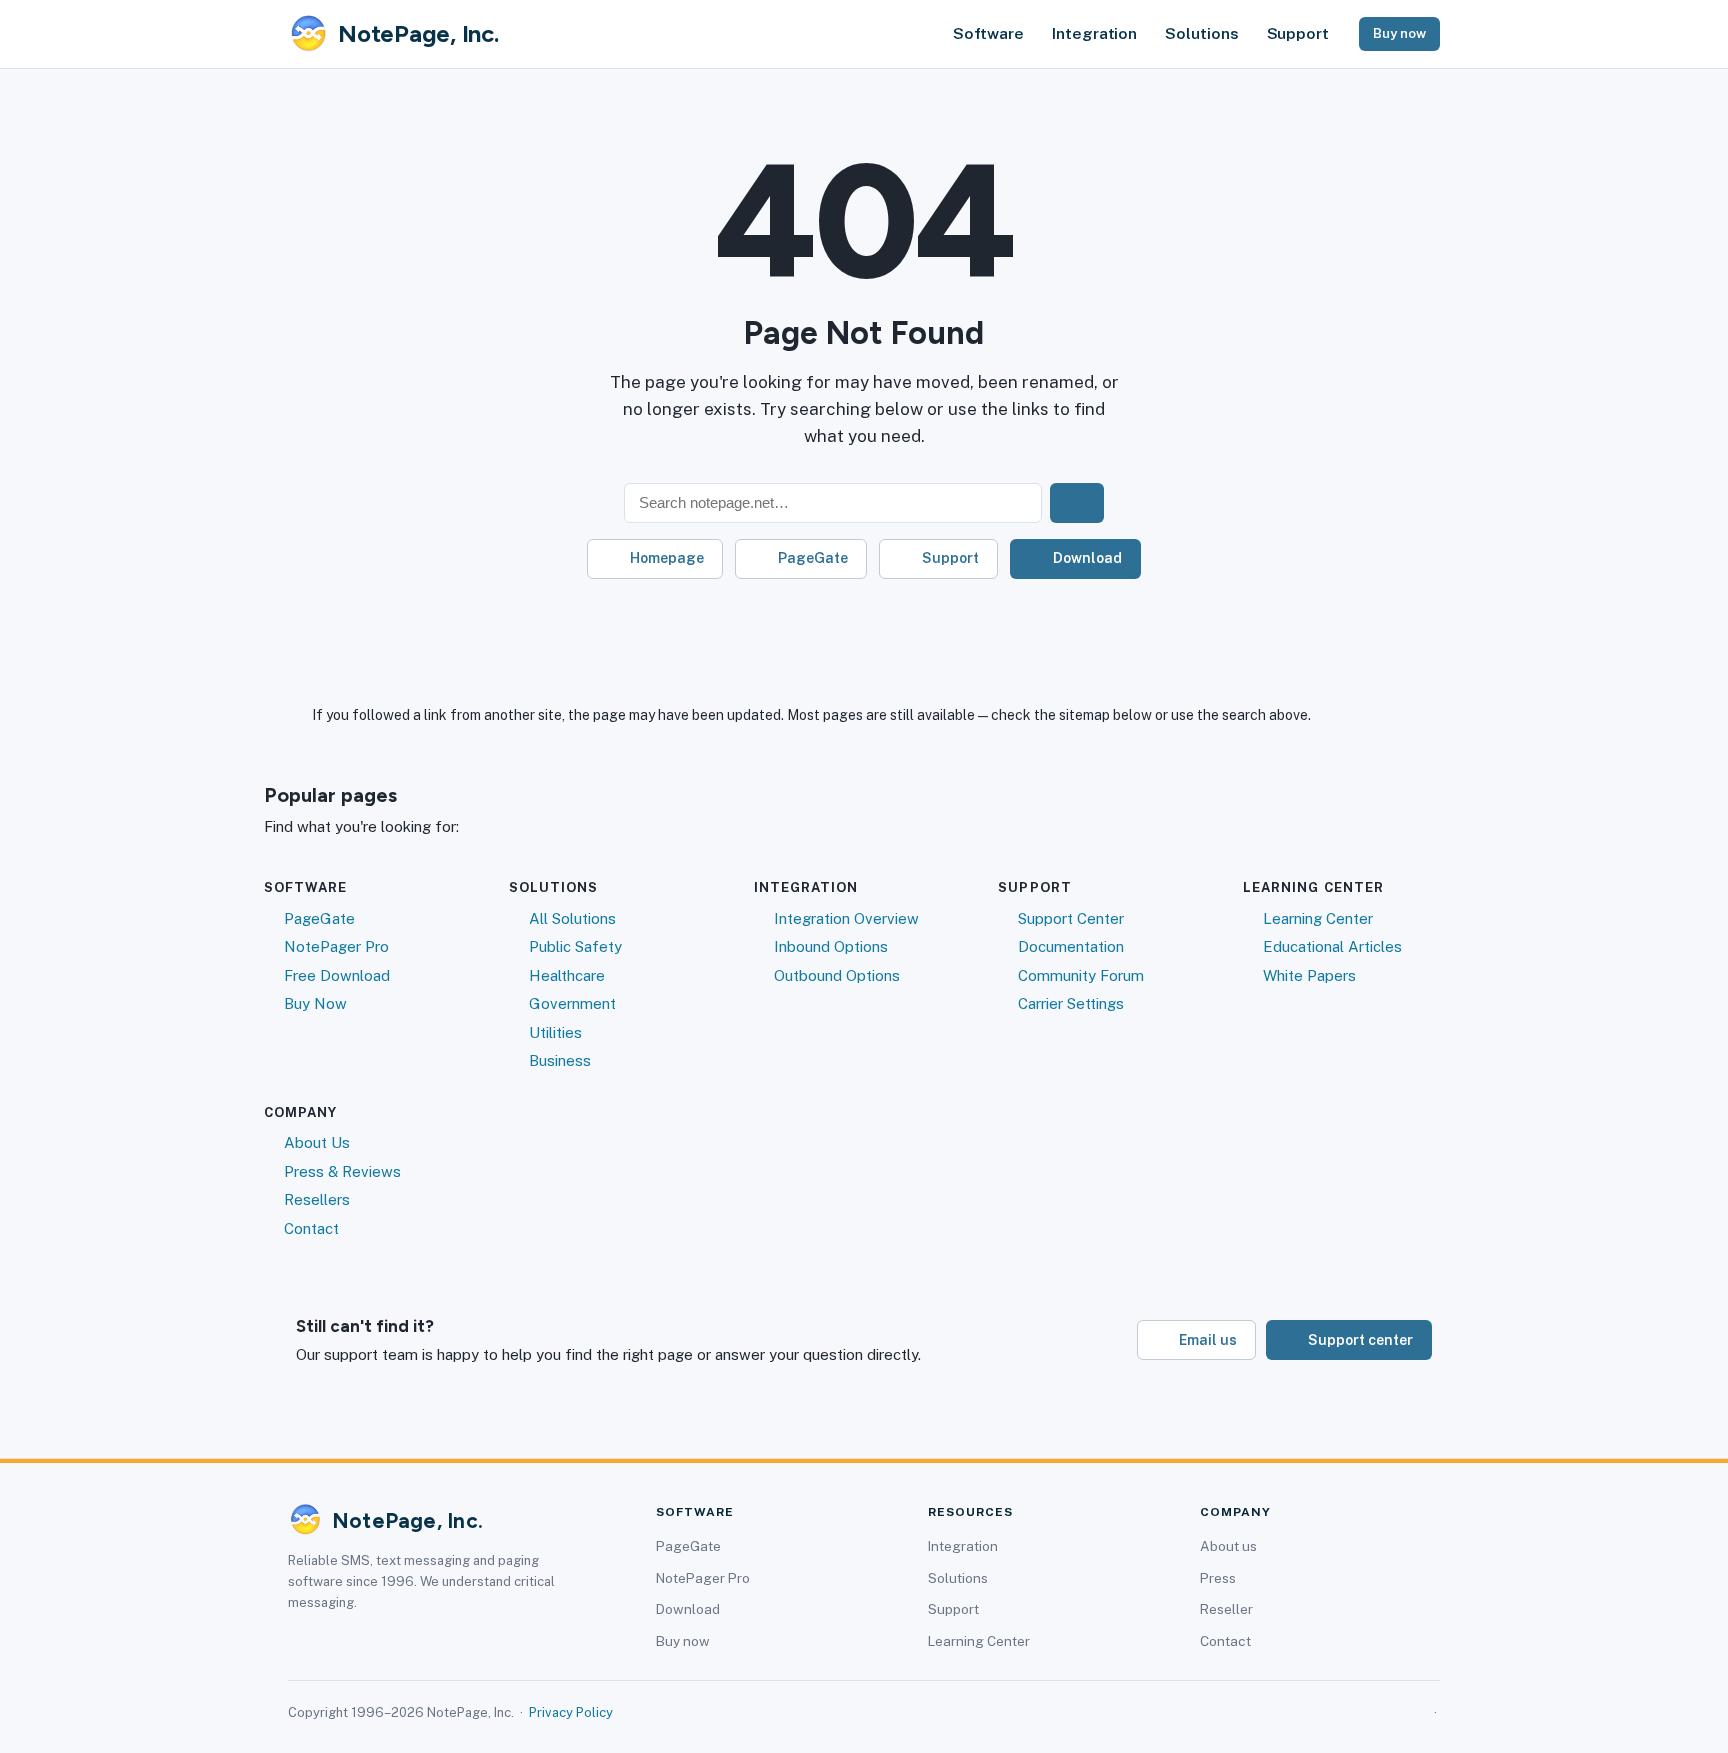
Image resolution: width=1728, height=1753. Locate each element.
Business (560, 1060)
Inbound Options (831, 946)
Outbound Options (837, 975)
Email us (1208, 1340)
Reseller (1226, 1609)
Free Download (337, 975)
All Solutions (572, 918)
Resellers (317, 1199)
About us (1228, 1546)
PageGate (813, 558)
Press (1218, 1578)
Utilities (555, 1032)
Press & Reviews (342, 1171)
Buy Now (315, 1003)
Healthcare (567, 975)
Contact (311, 1228)
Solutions (1201, 33)
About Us (317, 1142)
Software (988, 33)
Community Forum (1081, 975)
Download (1087, 558)
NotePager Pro (336, 946)
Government (572, 1003)
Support (1298, 33)
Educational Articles (1332, 946)
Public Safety (575, 946)
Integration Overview (846, 918)
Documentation (1071, 946)
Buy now (1399, 33)
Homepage (667, 558)
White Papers (1309, 975)
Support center (1360, 1340)
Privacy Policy (571, 1712)
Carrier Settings (1071, 1003)
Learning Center (1318, 918)
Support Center (1071, 918)
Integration (1094, 33)
